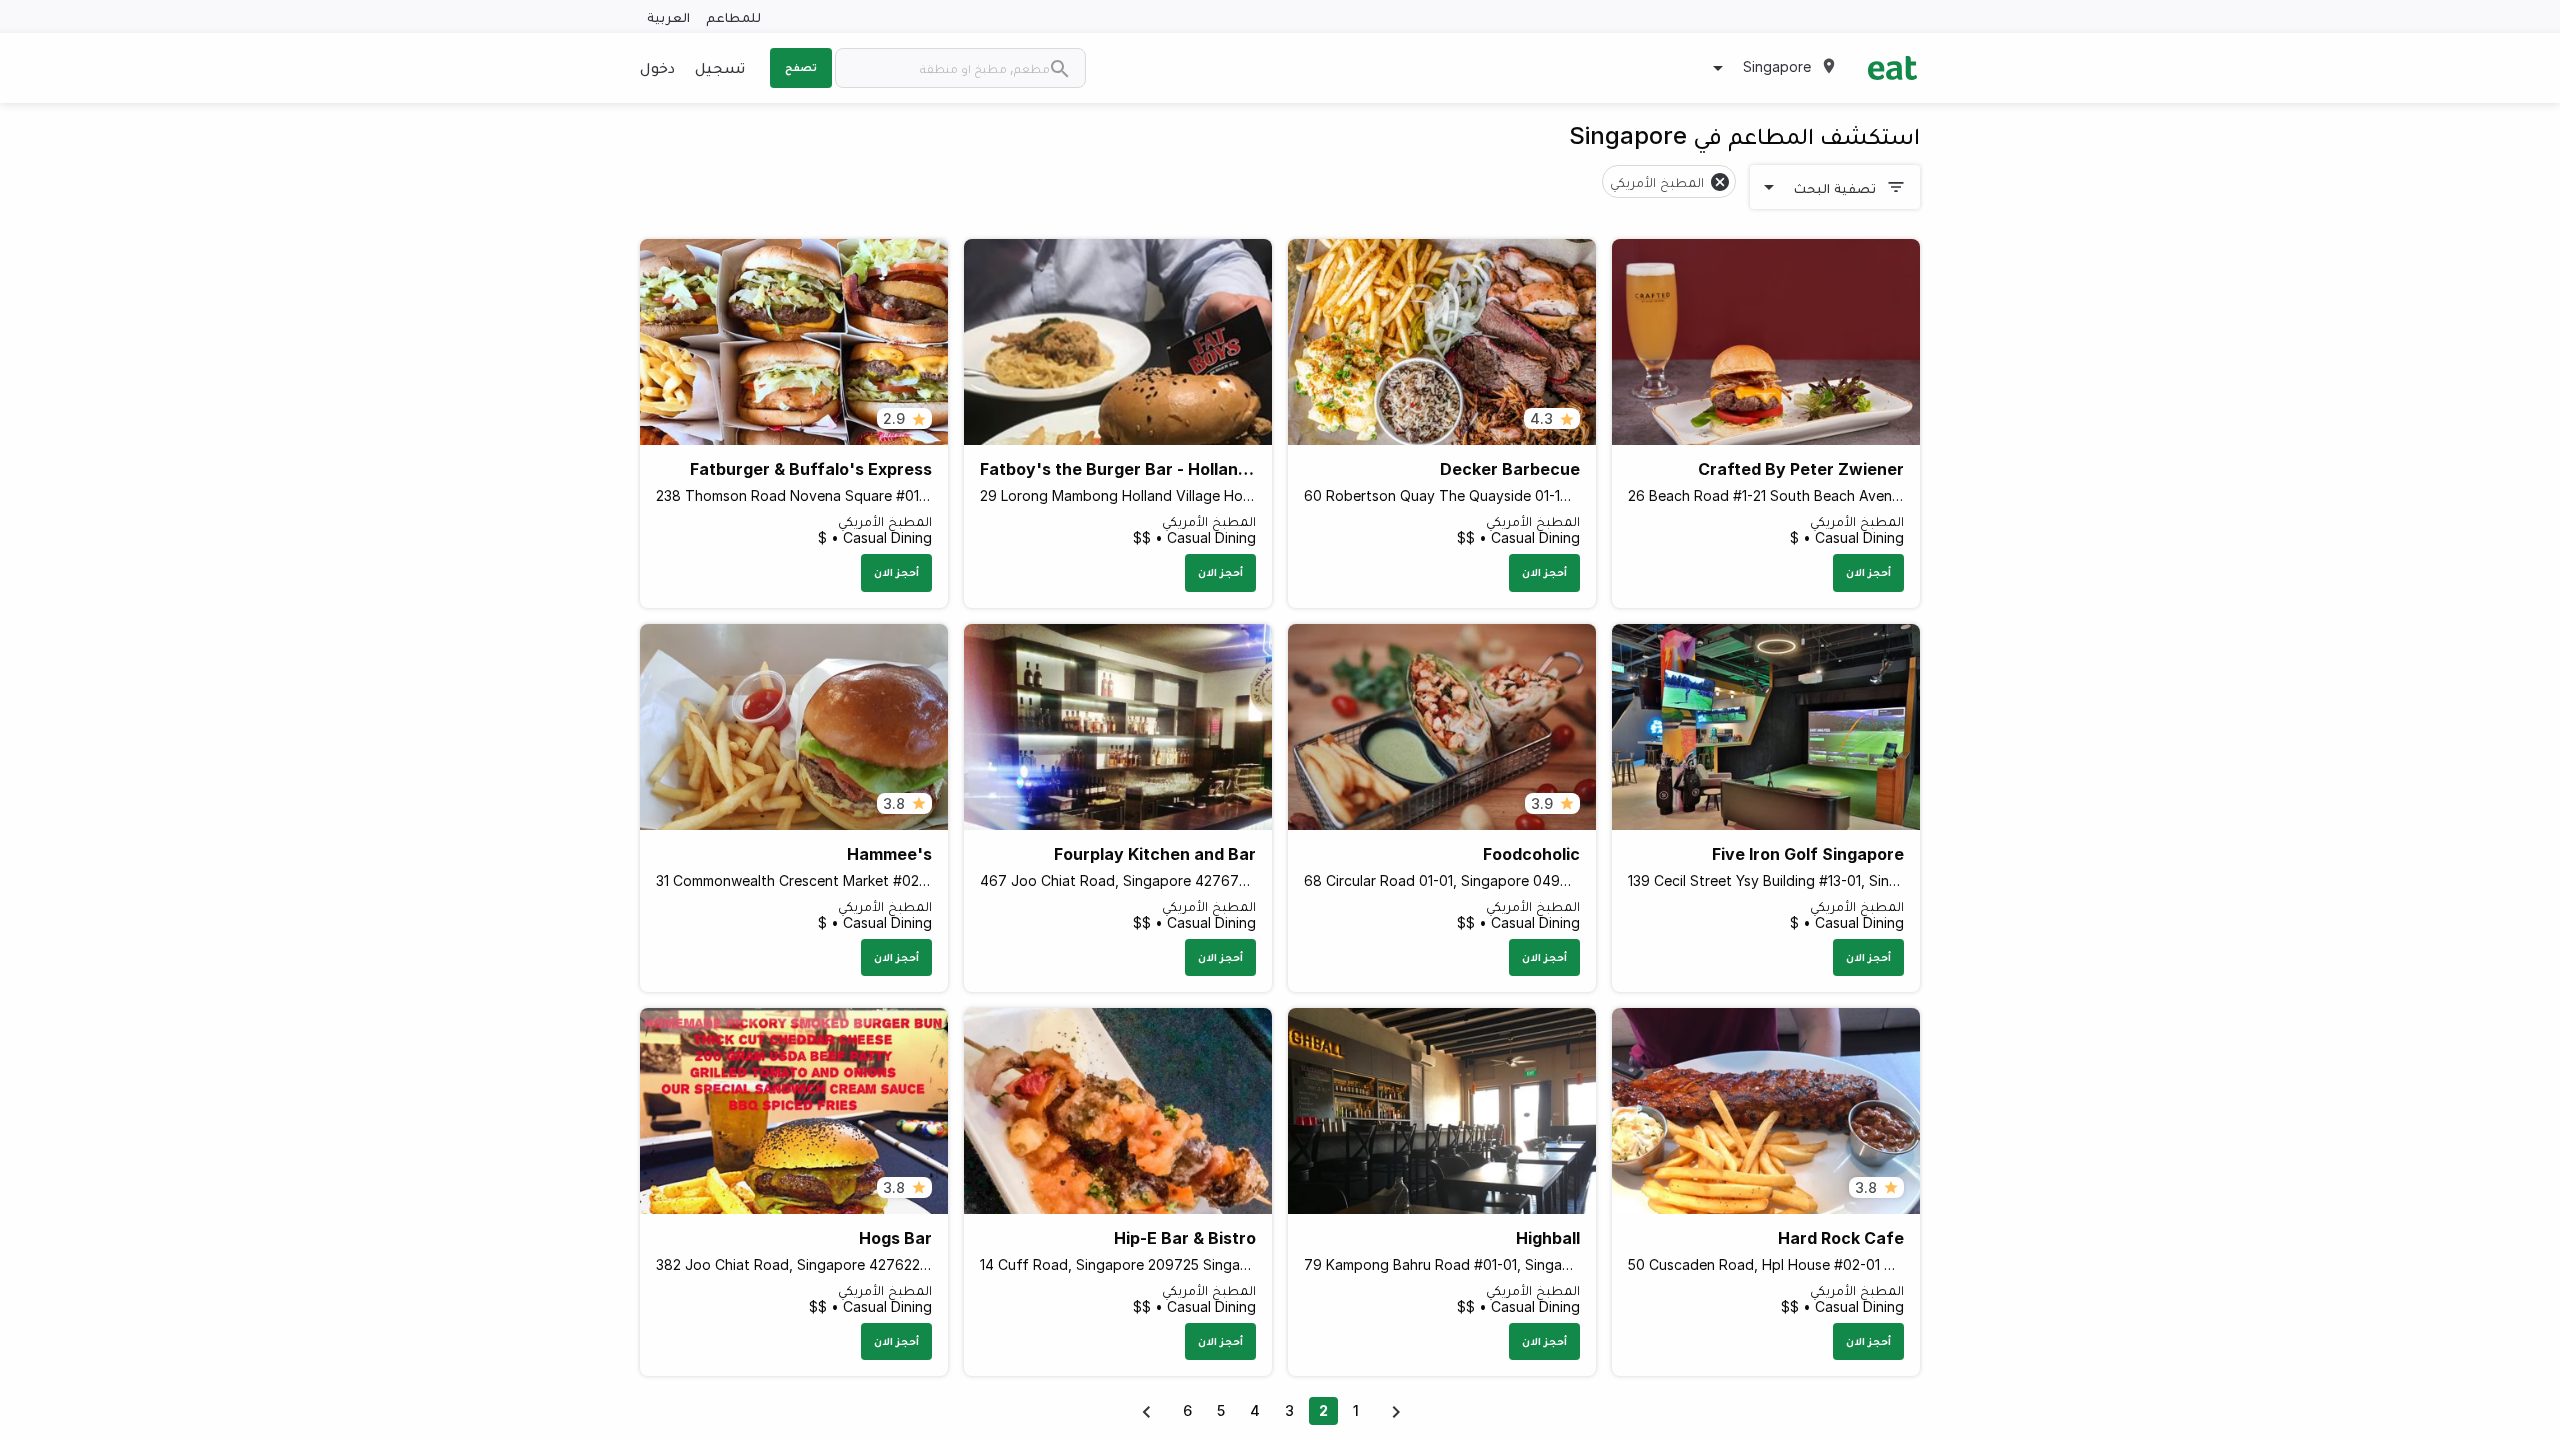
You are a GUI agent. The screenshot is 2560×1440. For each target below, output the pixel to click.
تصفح (801, 67)
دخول (657, 67)
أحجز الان (1868, 572)
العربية (668, 16)
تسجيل (720, 67)
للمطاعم (733, 16)
